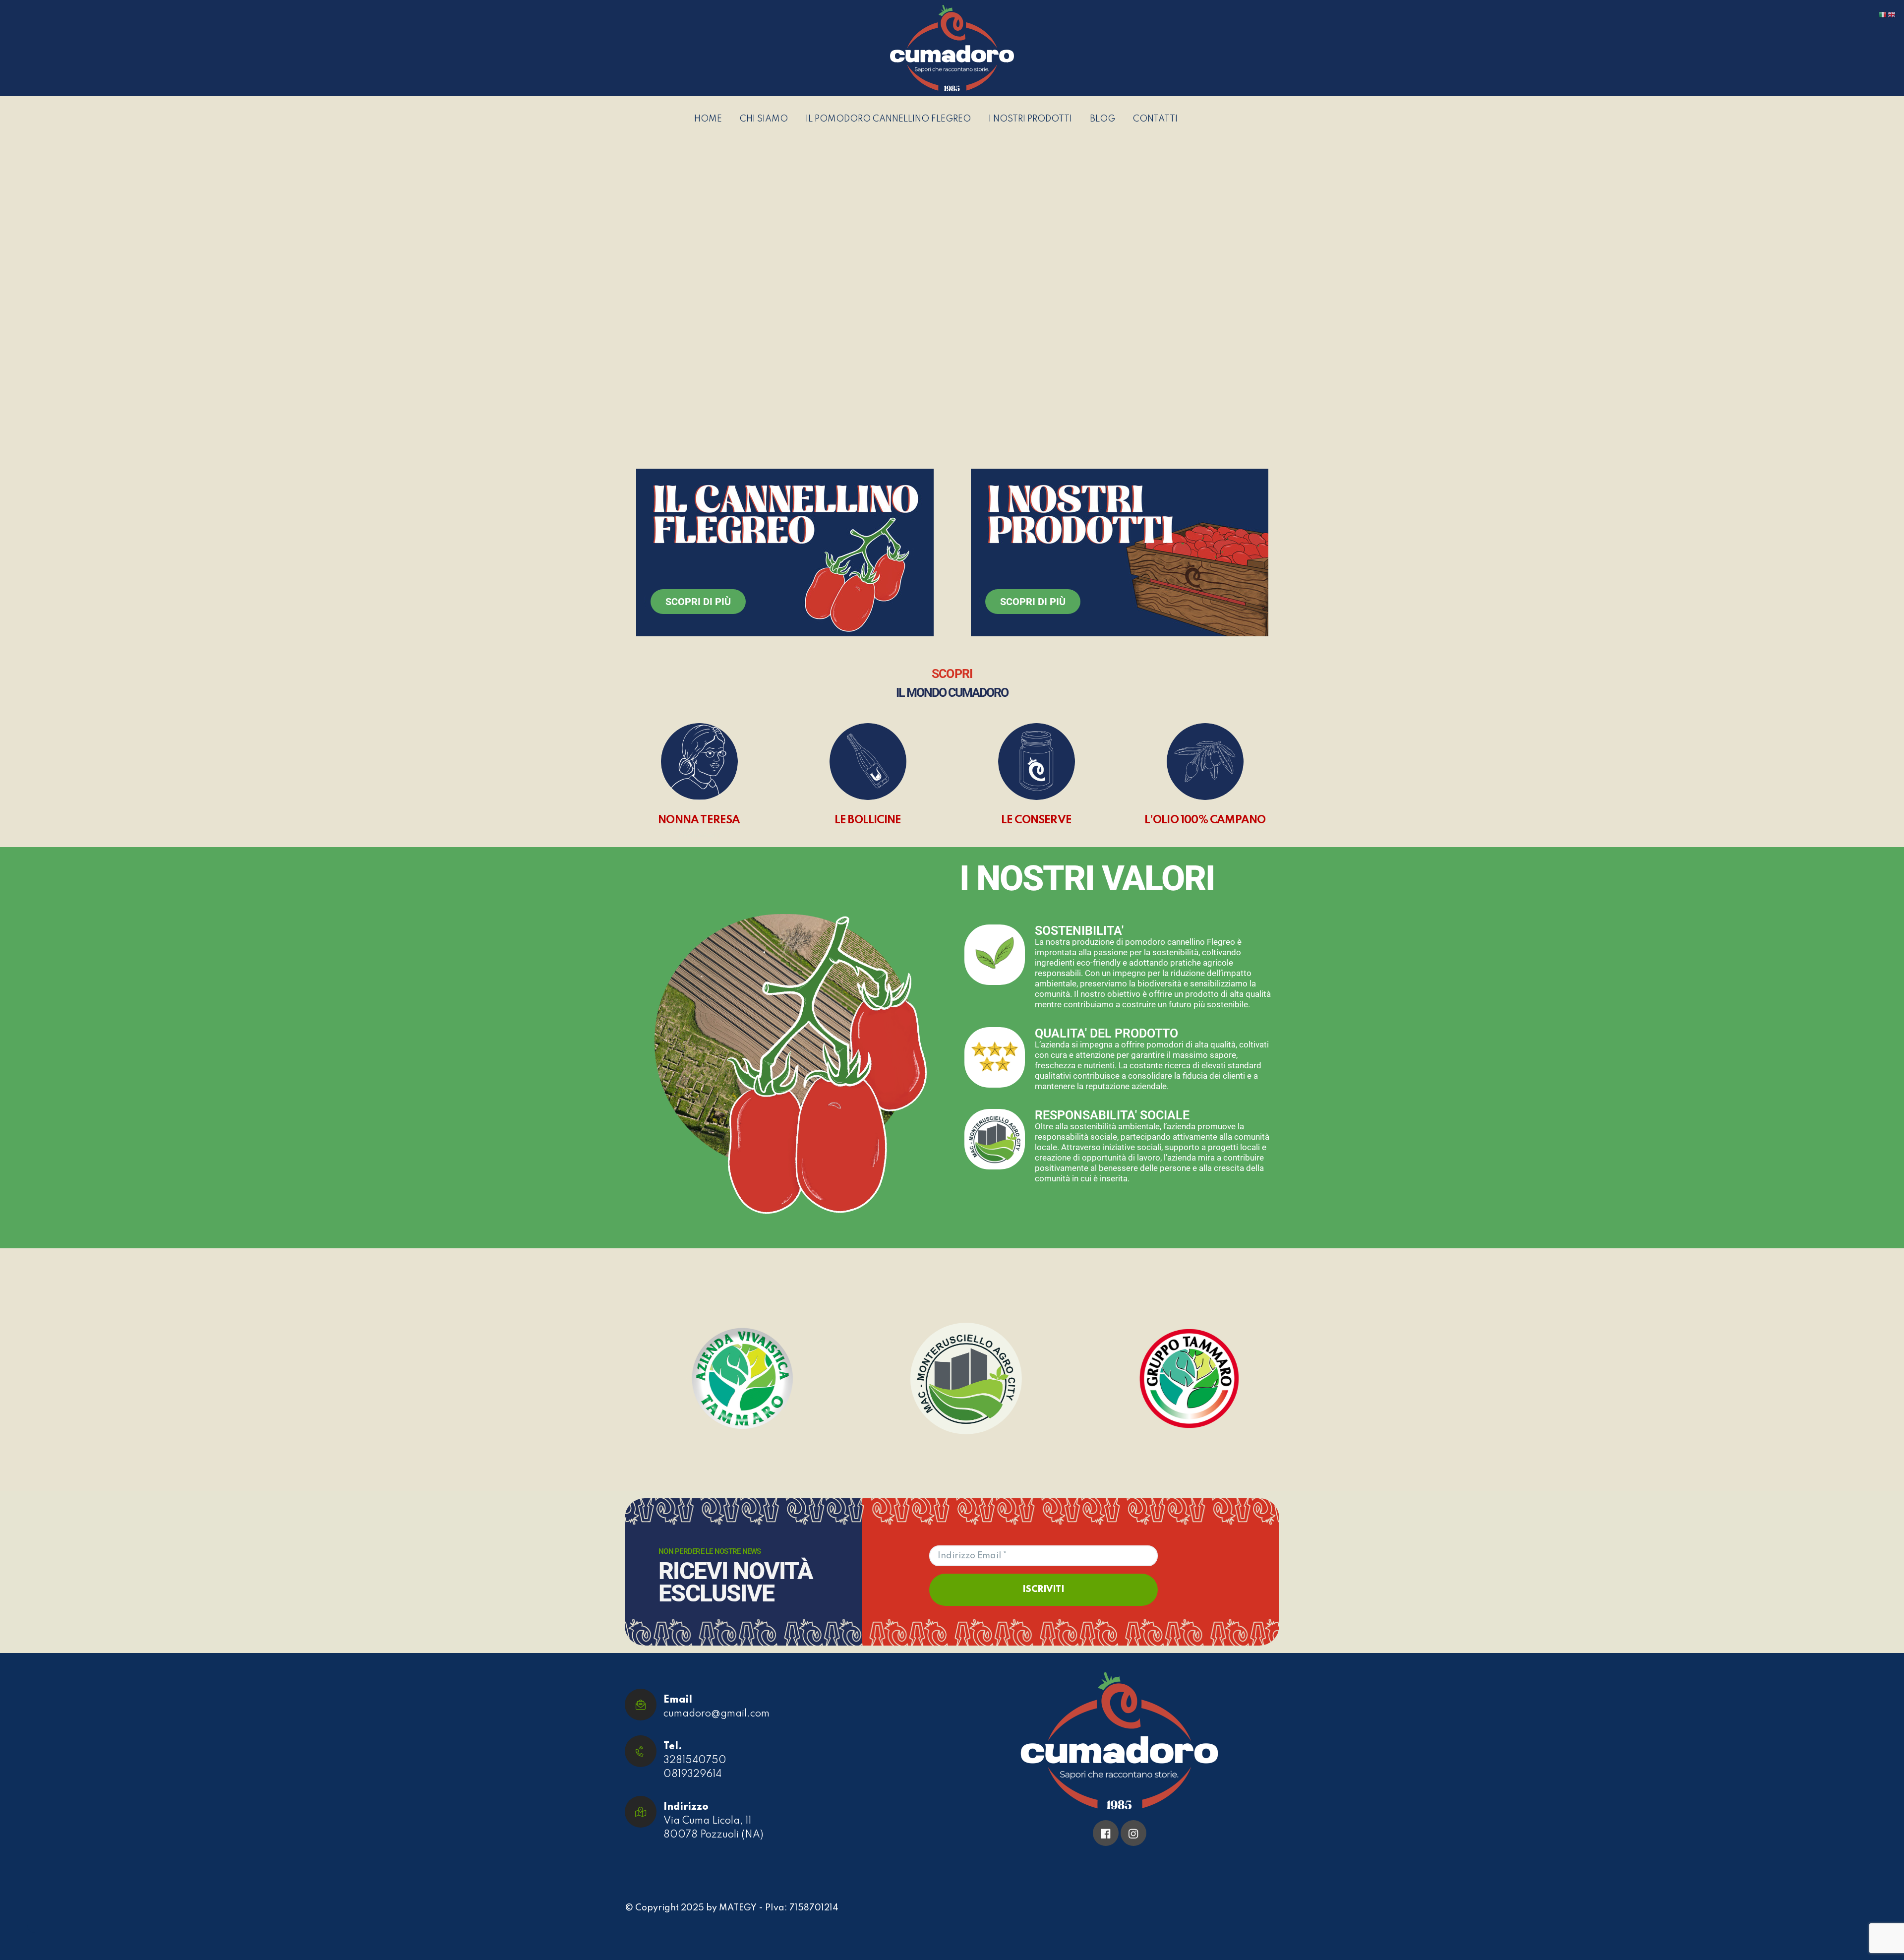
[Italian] (1883, 14)
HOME (708, 119)
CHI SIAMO (764, 119)
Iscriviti (1043, 1590)
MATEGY (738, 1908)
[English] (1892, 14)
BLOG (1102, 119)
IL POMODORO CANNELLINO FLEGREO (888, 119)
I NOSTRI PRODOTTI (1030, 119)
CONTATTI (1155, 119)
